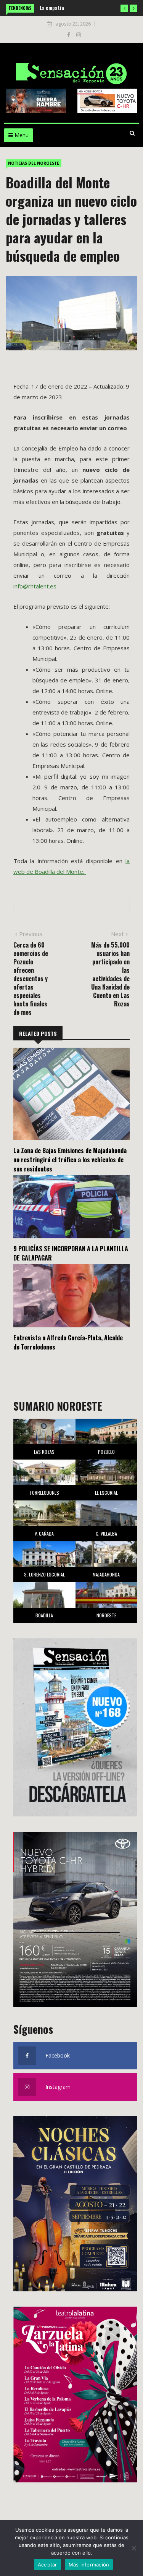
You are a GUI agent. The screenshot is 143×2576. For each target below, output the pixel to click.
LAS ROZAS (44, 1452)
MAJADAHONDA (106, 1574)
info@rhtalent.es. (35, 586)
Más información (89, 2565)
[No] (133, 2548)
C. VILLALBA (106, 1533)
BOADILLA (44, 1615)
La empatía (40, 7)
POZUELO (106, 1452)
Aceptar (47, 2565)
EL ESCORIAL (106, 1493)
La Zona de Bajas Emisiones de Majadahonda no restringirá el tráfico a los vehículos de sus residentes (70, 1160)
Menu (21, 135)
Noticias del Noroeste (34, 163)
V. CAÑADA (44, 1533)
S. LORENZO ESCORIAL (44, 1574)
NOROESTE (106, 1615)
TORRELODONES (44, 1493)
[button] (124, 8)
